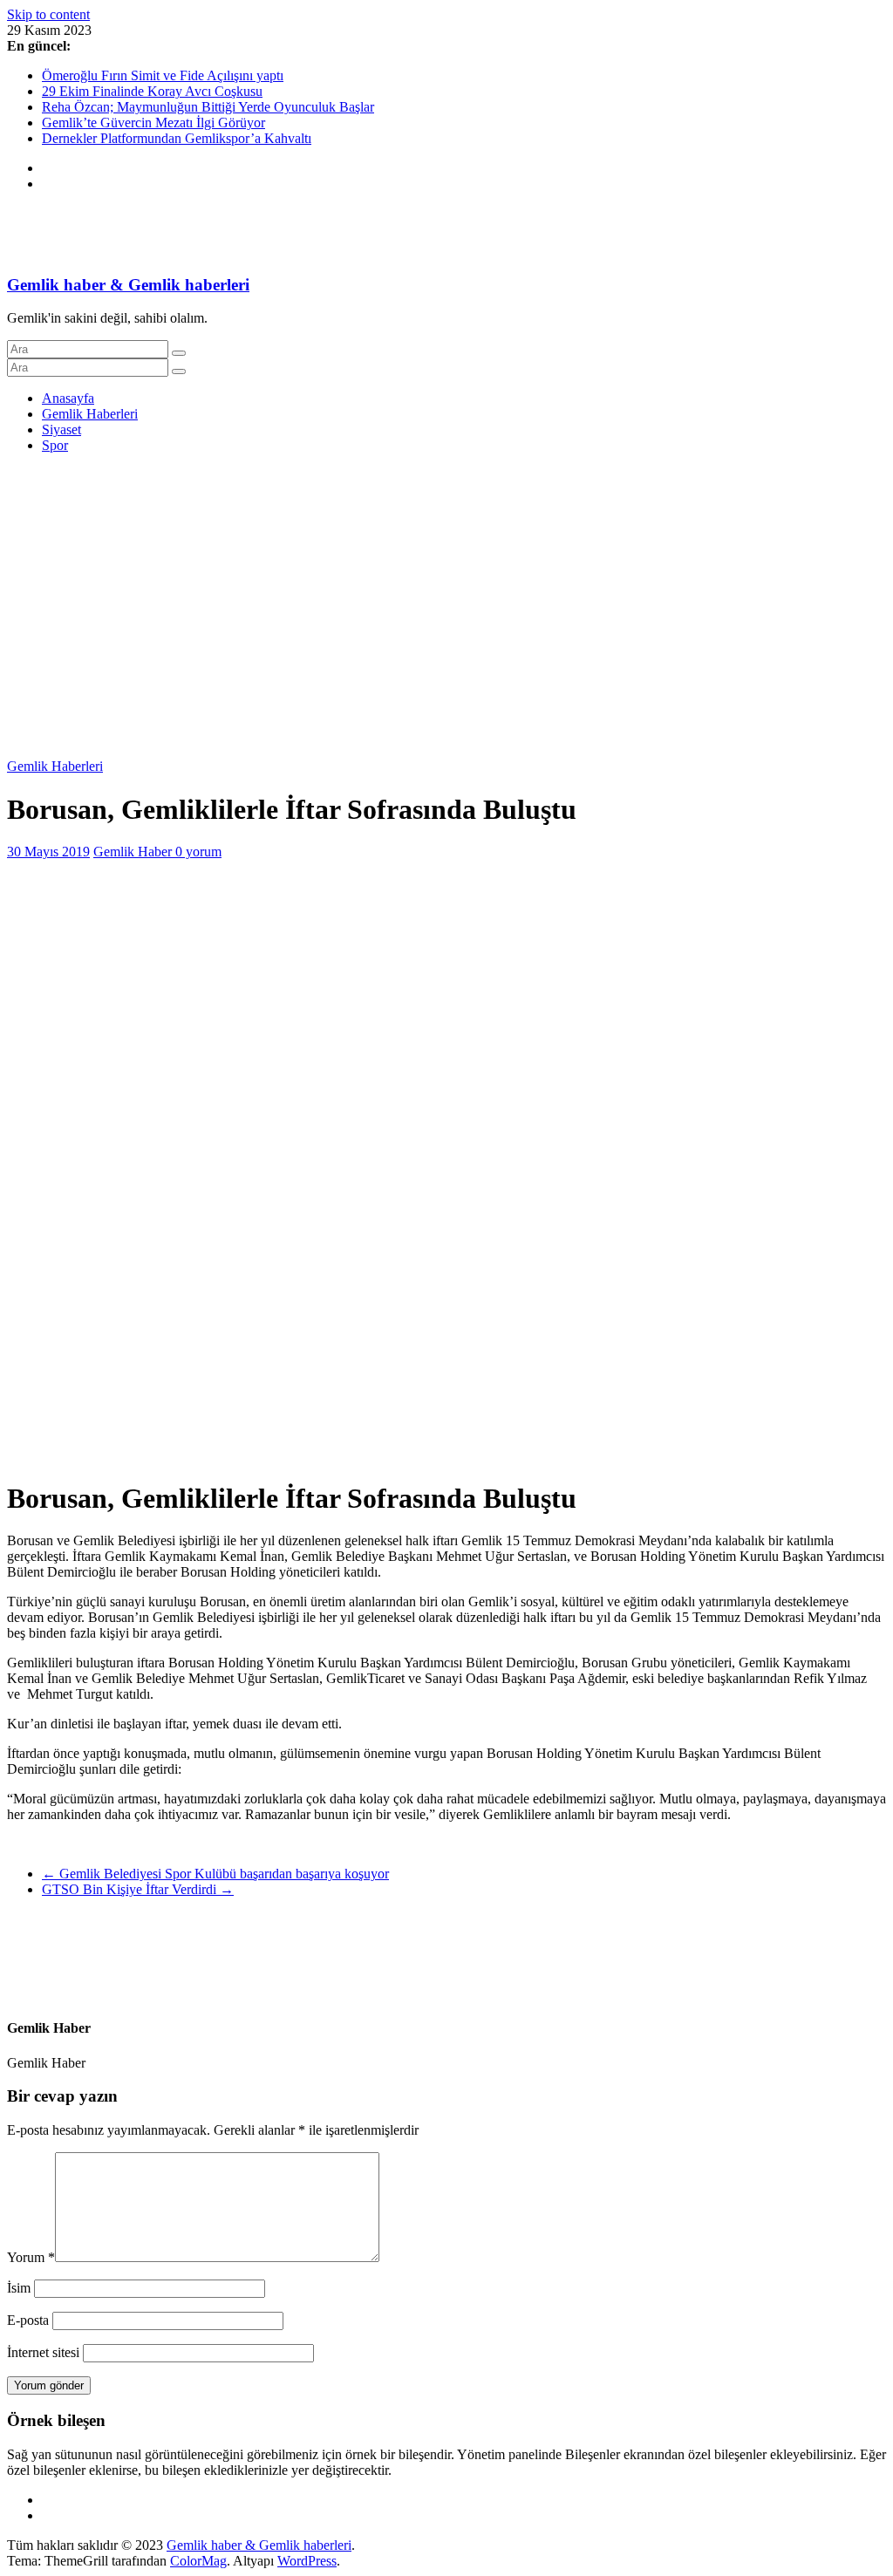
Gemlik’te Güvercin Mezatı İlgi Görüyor (153, 123)
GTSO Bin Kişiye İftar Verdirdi (138, 1889)
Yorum (31, 2257)
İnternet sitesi (43, 2352)
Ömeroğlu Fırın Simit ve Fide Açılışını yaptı (163, 75)
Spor (55, 445)
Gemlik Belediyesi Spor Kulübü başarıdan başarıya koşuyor (215, 1874)
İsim (19, 2288)
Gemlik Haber (134, 852)
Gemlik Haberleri (90, 414)
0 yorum (198, 852)
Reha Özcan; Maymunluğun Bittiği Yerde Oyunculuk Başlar (208, 107)
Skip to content (48, 14)
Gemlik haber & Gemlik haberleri (128, 285)
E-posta (28, 2320)
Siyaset (61, 429)
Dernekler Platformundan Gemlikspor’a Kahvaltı (177, 138)
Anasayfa (68, 398)
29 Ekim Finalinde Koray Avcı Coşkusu (152, 91)
